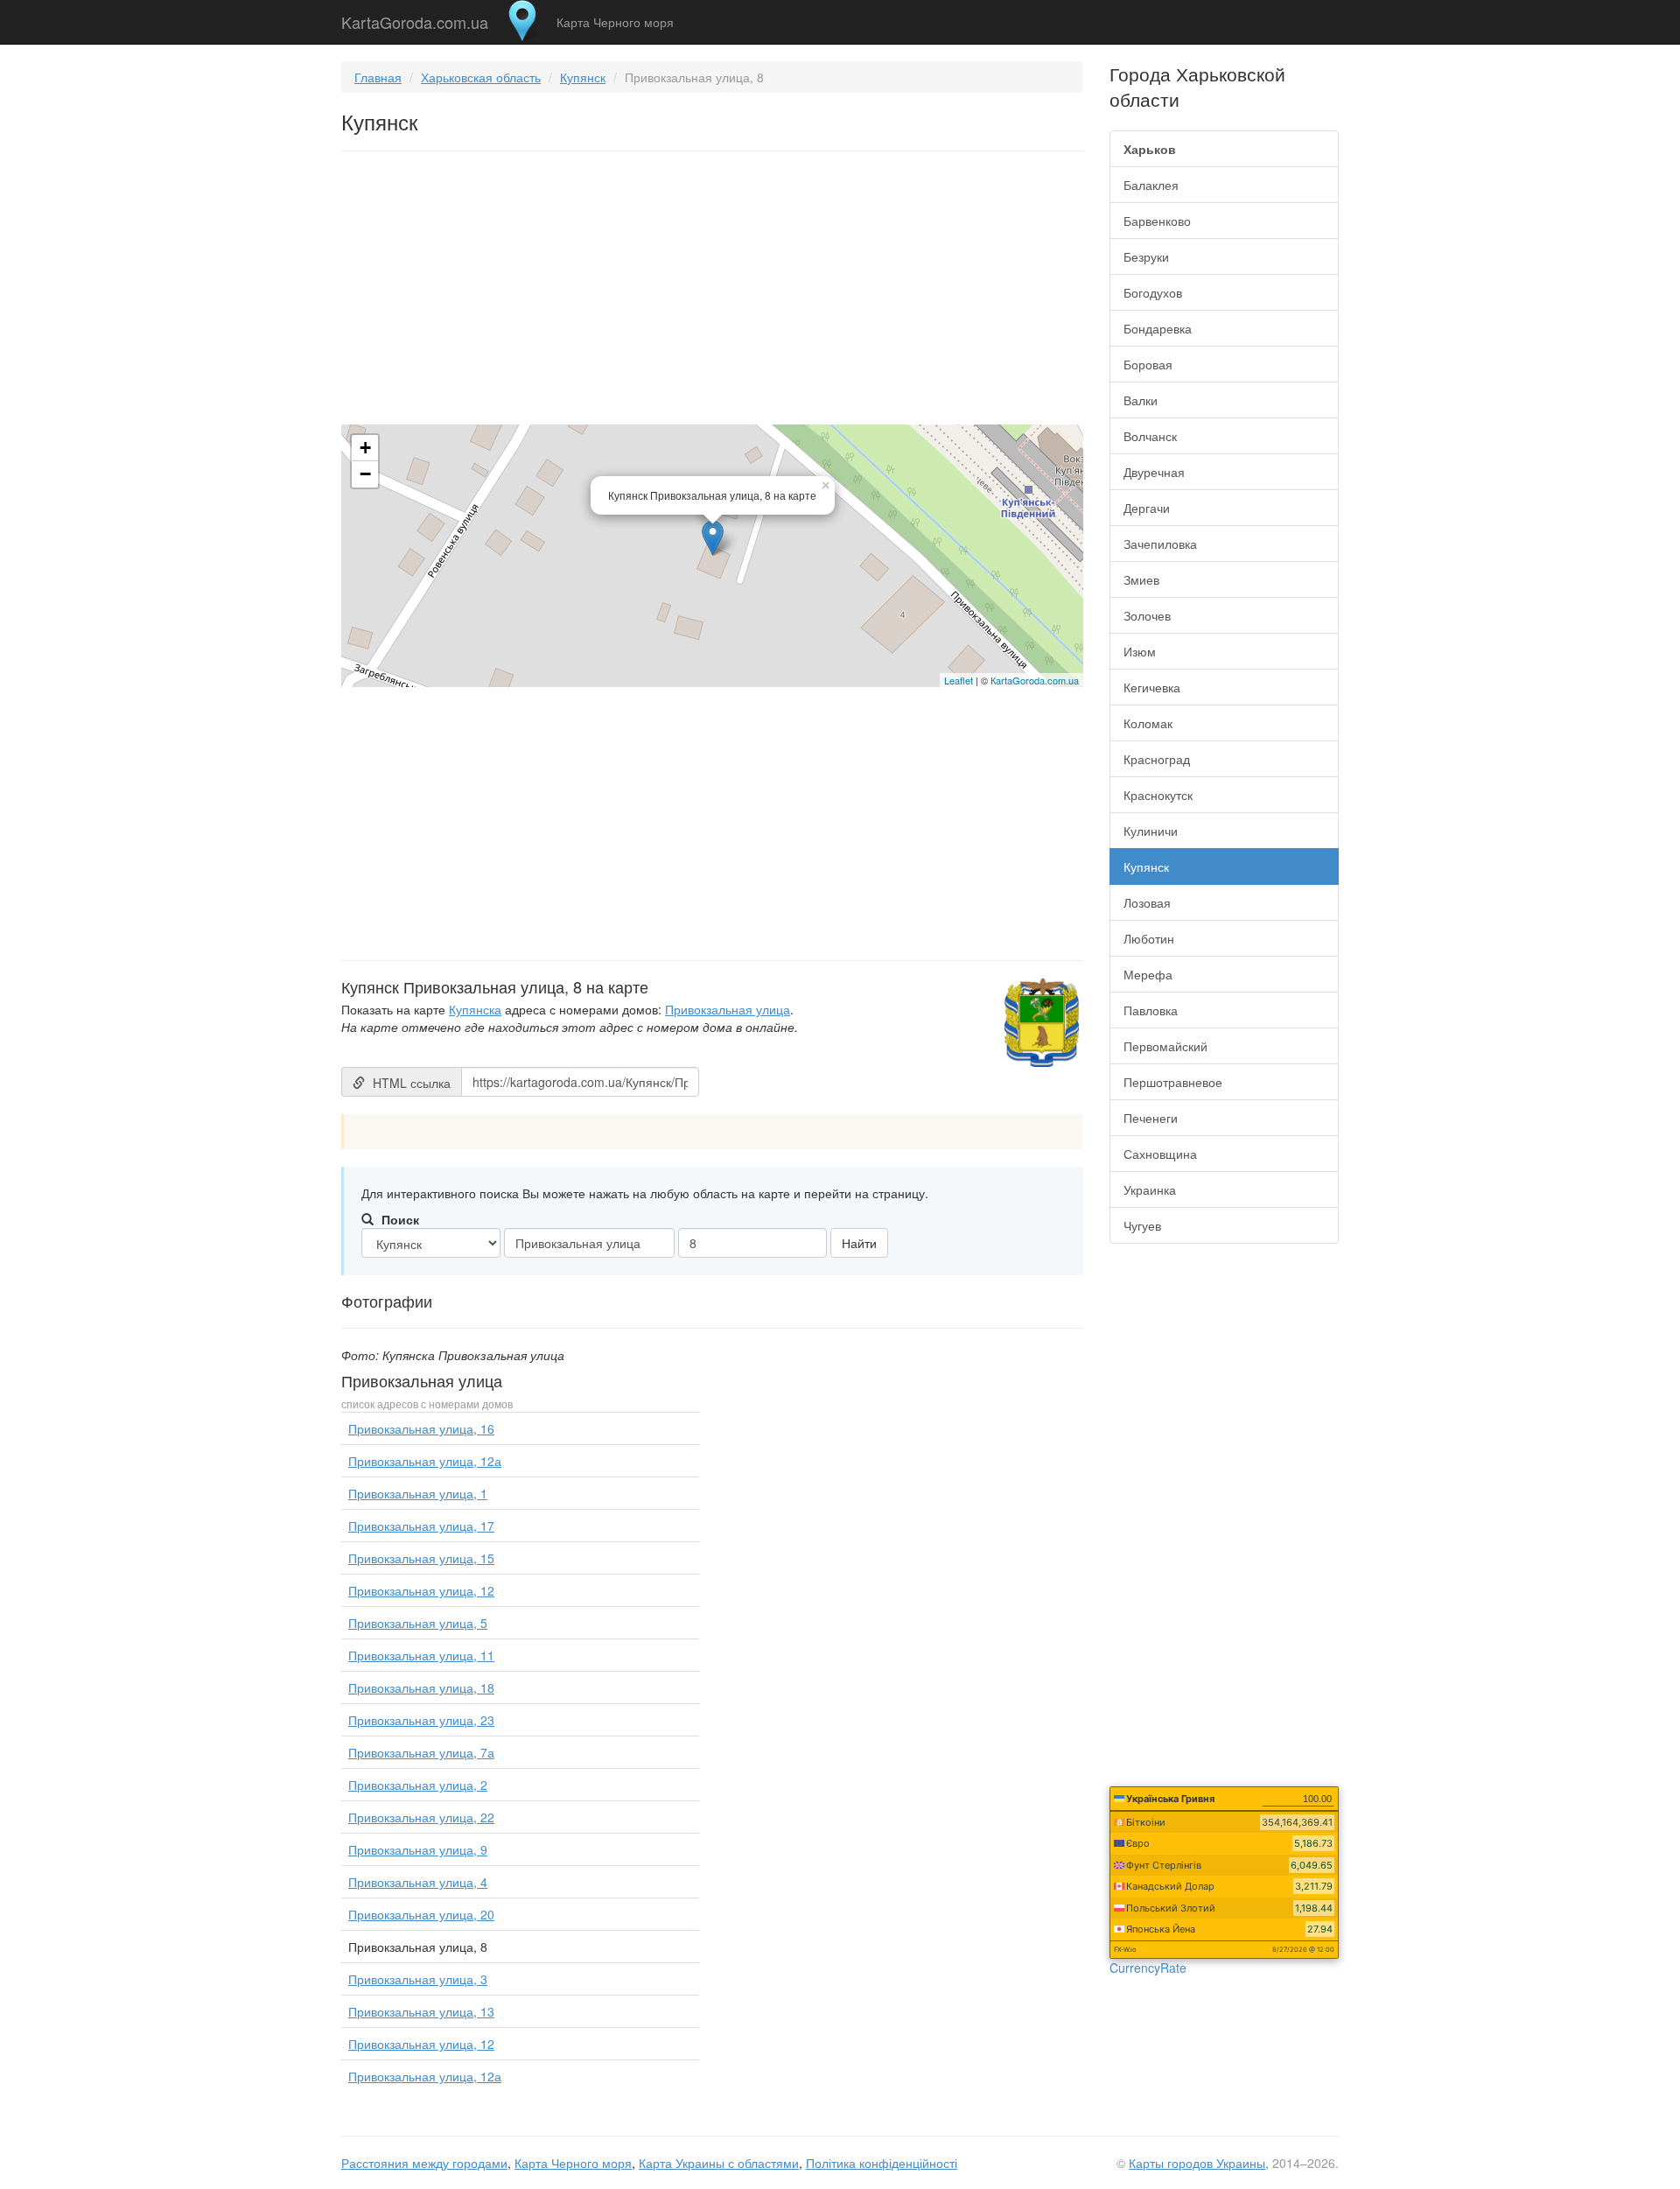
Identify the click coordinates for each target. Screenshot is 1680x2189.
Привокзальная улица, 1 (418, 1493)
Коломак (1148, 723)
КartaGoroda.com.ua (1035, 680)
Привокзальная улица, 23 (421, 1720)
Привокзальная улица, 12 (421, 1590)
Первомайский (1165, 1046)
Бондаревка (1158, 328)
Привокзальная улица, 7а (421, 1752)
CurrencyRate (1148, 1968)
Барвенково (1157, 221)
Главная (378, 77)
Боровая (1148, 364)
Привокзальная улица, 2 (418, 1785)
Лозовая (1147, 902)
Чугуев (1142, 1225)
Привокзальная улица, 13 (421, 2011)
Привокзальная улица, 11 (421, 1655)
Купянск (583, 77)
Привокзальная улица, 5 (418, 1623)
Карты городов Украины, (1199, 2163)
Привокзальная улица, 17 (421, 1526)
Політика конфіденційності (882, 2163)
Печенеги (1151, 1118)
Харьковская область (481, 77)
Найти (859, 1243)
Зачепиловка (1160, 544)
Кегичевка (1152, 687)
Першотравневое (1173, 1082)
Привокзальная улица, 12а (425, 1461)
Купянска (475, 1009)
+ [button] (365, 448)
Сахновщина (1160, 1154)
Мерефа (1148, 974)
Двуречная (1154, 472)
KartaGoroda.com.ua (415, 18)
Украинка (1150, 1189)
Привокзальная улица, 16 (421, 1428)
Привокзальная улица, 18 (421, 1687)
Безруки (1146, 256)
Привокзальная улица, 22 (421, 1817)
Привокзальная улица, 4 (418, 1882)
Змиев (1141, 579)
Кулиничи (1151, 831)
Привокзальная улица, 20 (421, 1914)
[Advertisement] (712, 291)
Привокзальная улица (728, 1009)
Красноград (1157, 759)
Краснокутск (1158, 795)
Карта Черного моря (615, 22)
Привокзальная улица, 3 (418, 1979)
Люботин (1149, 938)
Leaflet (959, 680)
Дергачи (1147, 508)
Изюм (1140, 651)
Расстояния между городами (424, 2163)
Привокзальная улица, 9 (418, 1849)
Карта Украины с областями (719, 2163)
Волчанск (1150, 436)
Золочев (1147, 615)
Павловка (1151, 1010)
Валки (1141, 400)
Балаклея (1151, 185)
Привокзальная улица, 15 (421, 1558)
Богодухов (1153, 292)
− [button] (365, 474)
